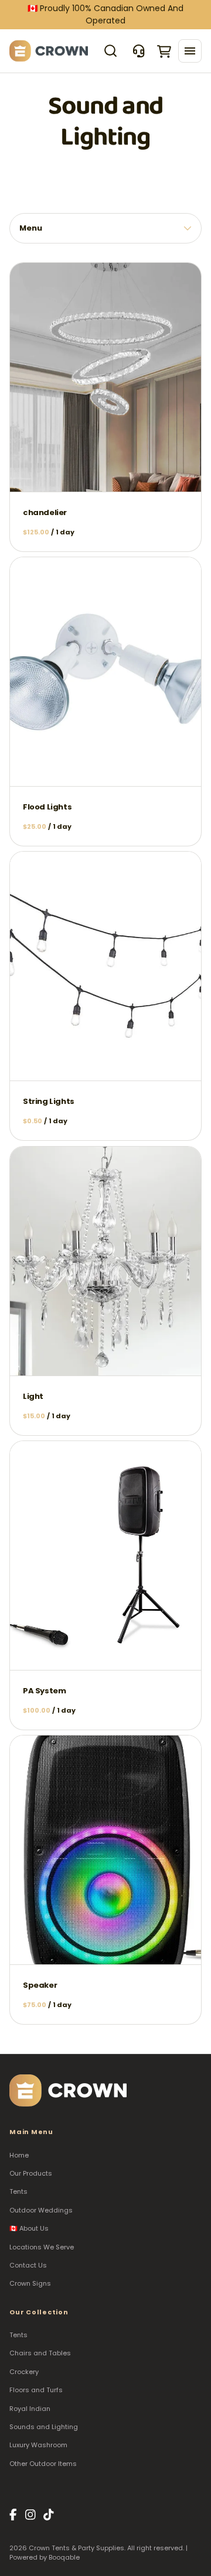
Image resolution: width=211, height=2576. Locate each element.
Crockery (24, 2372)
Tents (18, 2191)
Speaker (40, 1985)
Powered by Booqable (45, 2558)
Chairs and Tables (40, 2353)
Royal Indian (30, 2409)
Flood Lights (47, 807)
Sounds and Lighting (44, 2427)
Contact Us (28, 2265)
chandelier (45, 513)
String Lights (49, 1102)
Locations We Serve (42, 2247)
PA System (45, 1691)
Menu (31, 228)
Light (33, 1396)
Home (19, 2155)
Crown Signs (30, 2283)
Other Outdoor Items (43, 2464)
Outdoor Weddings (41, 2210)
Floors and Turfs (36, 2390)
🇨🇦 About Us (29, 2228)
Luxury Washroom (38, 2445)
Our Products (31, 2173)
